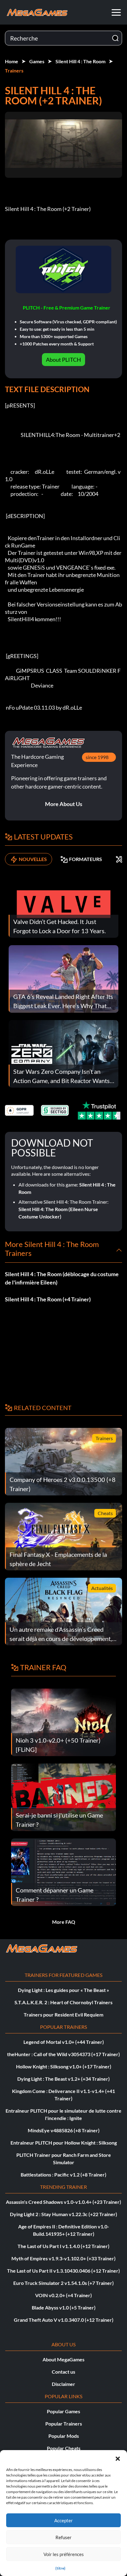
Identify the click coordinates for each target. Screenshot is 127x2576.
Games (37, 61)
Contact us (63, 2372)
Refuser (63, 2537)
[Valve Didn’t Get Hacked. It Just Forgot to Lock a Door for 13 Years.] (63, 903)
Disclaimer (63, 2384)
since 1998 (97, 757)
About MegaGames (63, 2359)
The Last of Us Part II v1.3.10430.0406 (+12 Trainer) (63, 2271)
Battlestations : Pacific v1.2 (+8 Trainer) (63, 2175)
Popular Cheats (64, 2448)
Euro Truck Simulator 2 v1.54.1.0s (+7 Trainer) (63, 2283)
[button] (118, 2458)
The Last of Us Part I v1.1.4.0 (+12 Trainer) (63, 2246)
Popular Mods (64, 2436)
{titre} (60, 2568)
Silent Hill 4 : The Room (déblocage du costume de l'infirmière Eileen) (62, 1278)
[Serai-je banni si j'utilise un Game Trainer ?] (63, 1797)
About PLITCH (63, 360)
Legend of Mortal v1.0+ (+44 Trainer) (64, 2042)
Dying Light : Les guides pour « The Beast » (63, 1990)
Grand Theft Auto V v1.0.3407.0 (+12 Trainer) (64, 2320)
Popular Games (63, 2411)
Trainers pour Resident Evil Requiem (63, 2015)
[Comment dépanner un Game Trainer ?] (63, 1871)
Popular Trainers (64, 2424)
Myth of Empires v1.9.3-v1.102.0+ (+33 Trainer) (63, 2258)
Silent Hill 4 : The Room (80, 61)
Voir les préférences (64, 2554)
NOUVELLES (33, 859)
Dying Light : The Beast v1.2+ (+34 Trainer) (63, 2079)
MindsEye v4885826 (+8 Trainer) (64, 2130)
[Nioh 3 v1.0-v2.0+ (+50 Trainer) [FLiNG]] (63, 1722)
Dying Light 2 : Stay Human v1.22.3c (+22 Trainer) (63, 2214)
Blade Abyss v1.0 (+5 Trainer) (64, 2307)
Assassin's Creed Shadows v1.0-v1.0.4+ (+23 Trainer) (63, 2202)
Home (12, 61)
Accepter (63, 2520)
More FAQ (64, 1922)
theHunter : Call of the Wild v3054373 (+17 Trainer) (63, 2054)
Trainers (14, 70)
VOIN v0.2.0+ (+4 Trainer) (63, 2295)
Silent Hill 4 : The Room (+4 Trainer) (48, 1299)
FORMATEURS (86, 859)
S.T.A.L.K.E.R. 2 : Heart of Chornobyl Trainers (63, 2002)
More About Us (64, 804)
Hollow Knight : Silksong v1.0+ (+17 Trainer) (64, 2066)
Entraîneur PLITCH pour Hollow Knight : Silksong (64, 2143)
